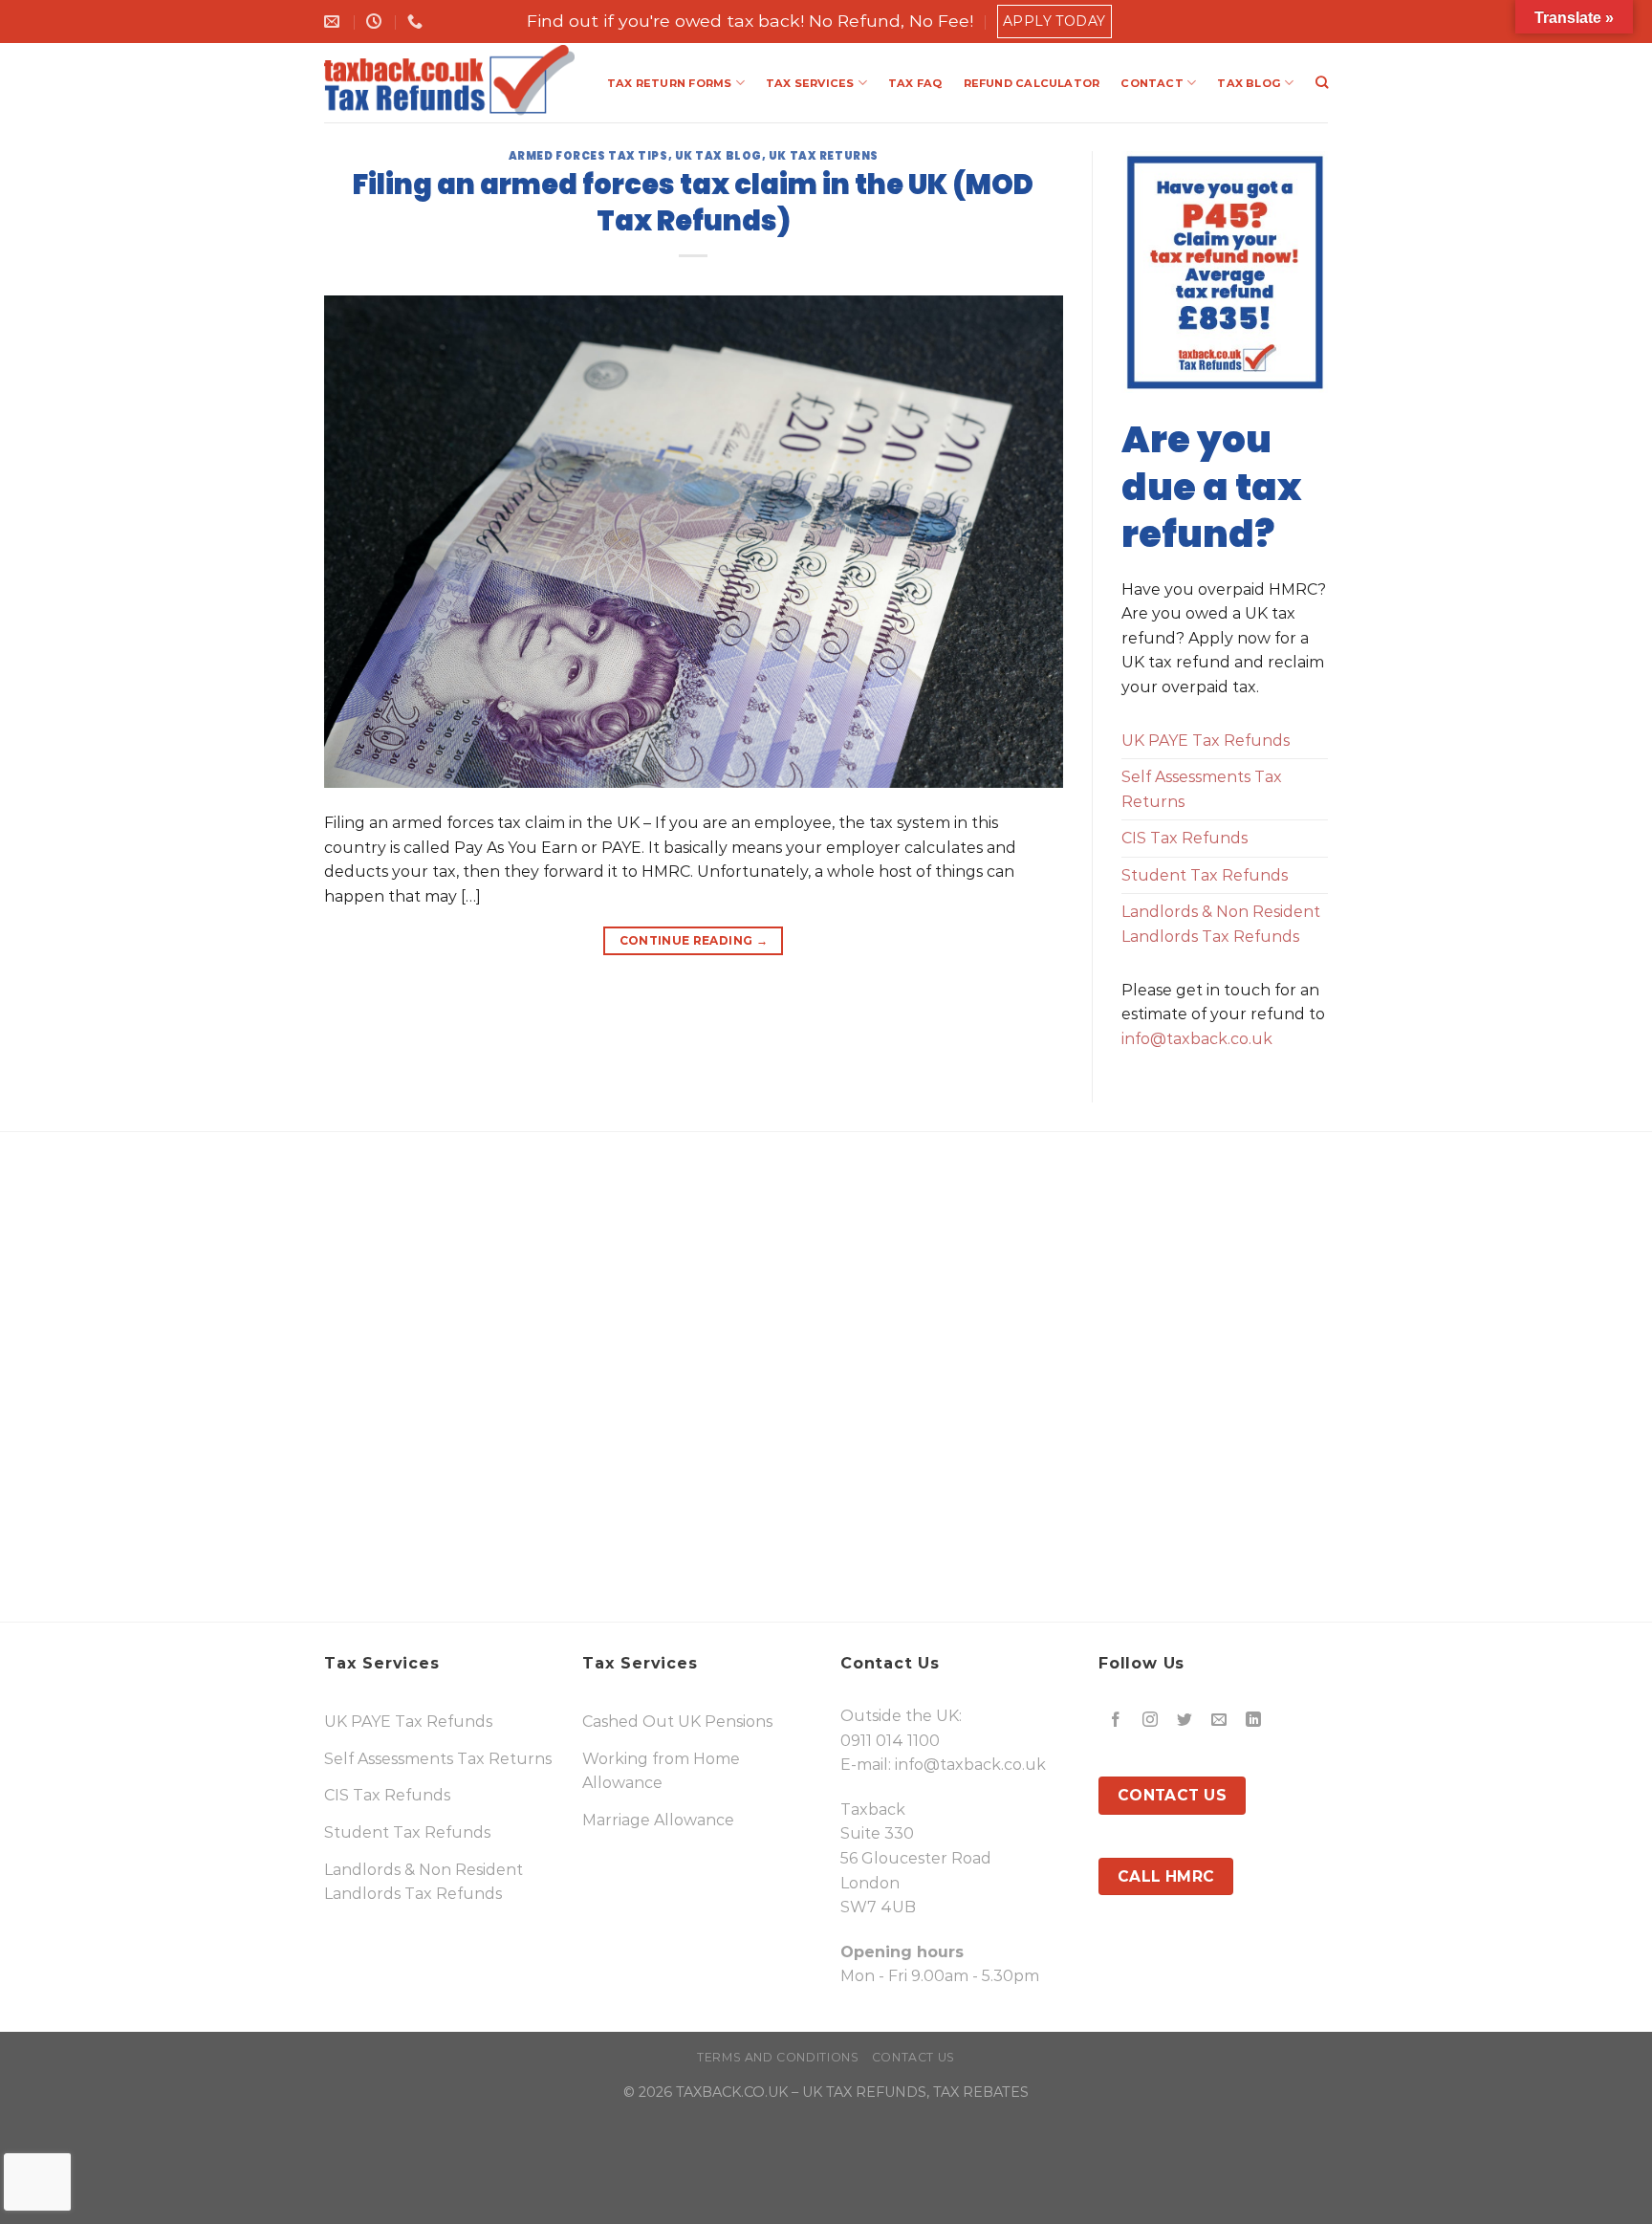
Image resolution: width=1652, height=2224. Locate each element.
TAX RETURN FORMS (670, 83)
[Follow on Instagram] (1151, 1720)
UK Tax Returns (824, 156)
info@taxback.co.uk (1197, 1039)
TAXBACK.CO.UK (732, 2092)
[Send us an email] (1219, 1720)
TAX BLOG (1249, 83)
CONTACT (1152, 83)
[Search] (1322, 82)
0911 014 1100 (890, 1741)
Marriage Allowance (658, 1820)
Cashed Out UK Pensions (677, 1722)
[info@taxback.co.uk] (334, 22)
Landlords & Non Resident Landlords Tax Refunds (1221, 924)
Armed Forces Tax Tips (588, 156)
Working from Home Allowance (661, 1771)
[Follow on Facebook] (1116, 1720)
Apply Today (1054, 21)
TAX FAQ (915, 83)
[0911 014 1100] (417, 22)
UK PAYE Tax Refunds (1206, 741)
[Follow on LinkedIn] (1254, 1720)
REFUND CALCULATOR (1032, 83)
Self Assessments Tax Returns (1202, 789)
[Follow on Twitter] (1185, 1720)
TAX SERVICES (810, 83)
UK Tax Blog (718, 156)
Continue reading (694, 940)
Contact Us (913, 2057)
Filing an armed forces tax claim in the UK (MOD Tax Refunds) (693, 202)
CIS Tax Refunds (1185, 838)
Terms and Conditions (778, 2057)
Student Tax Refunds (1205, 875)
